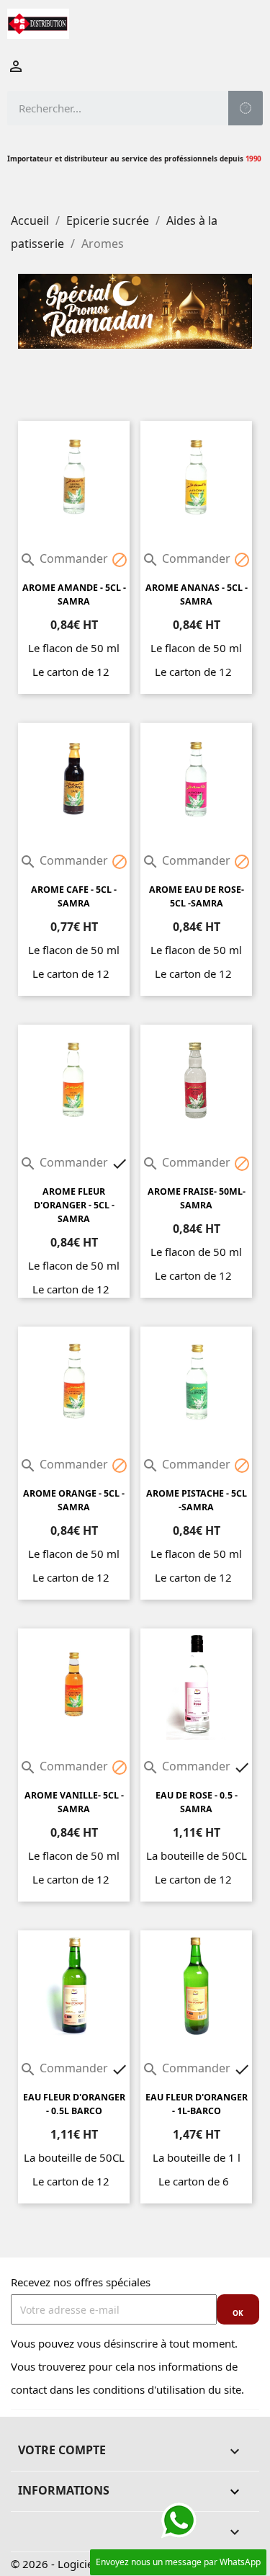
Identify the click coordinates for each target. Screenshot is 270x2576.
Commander (65, 558)
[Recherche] (246, 108)
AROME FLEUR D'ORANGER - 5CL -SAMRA (74, 1205)
